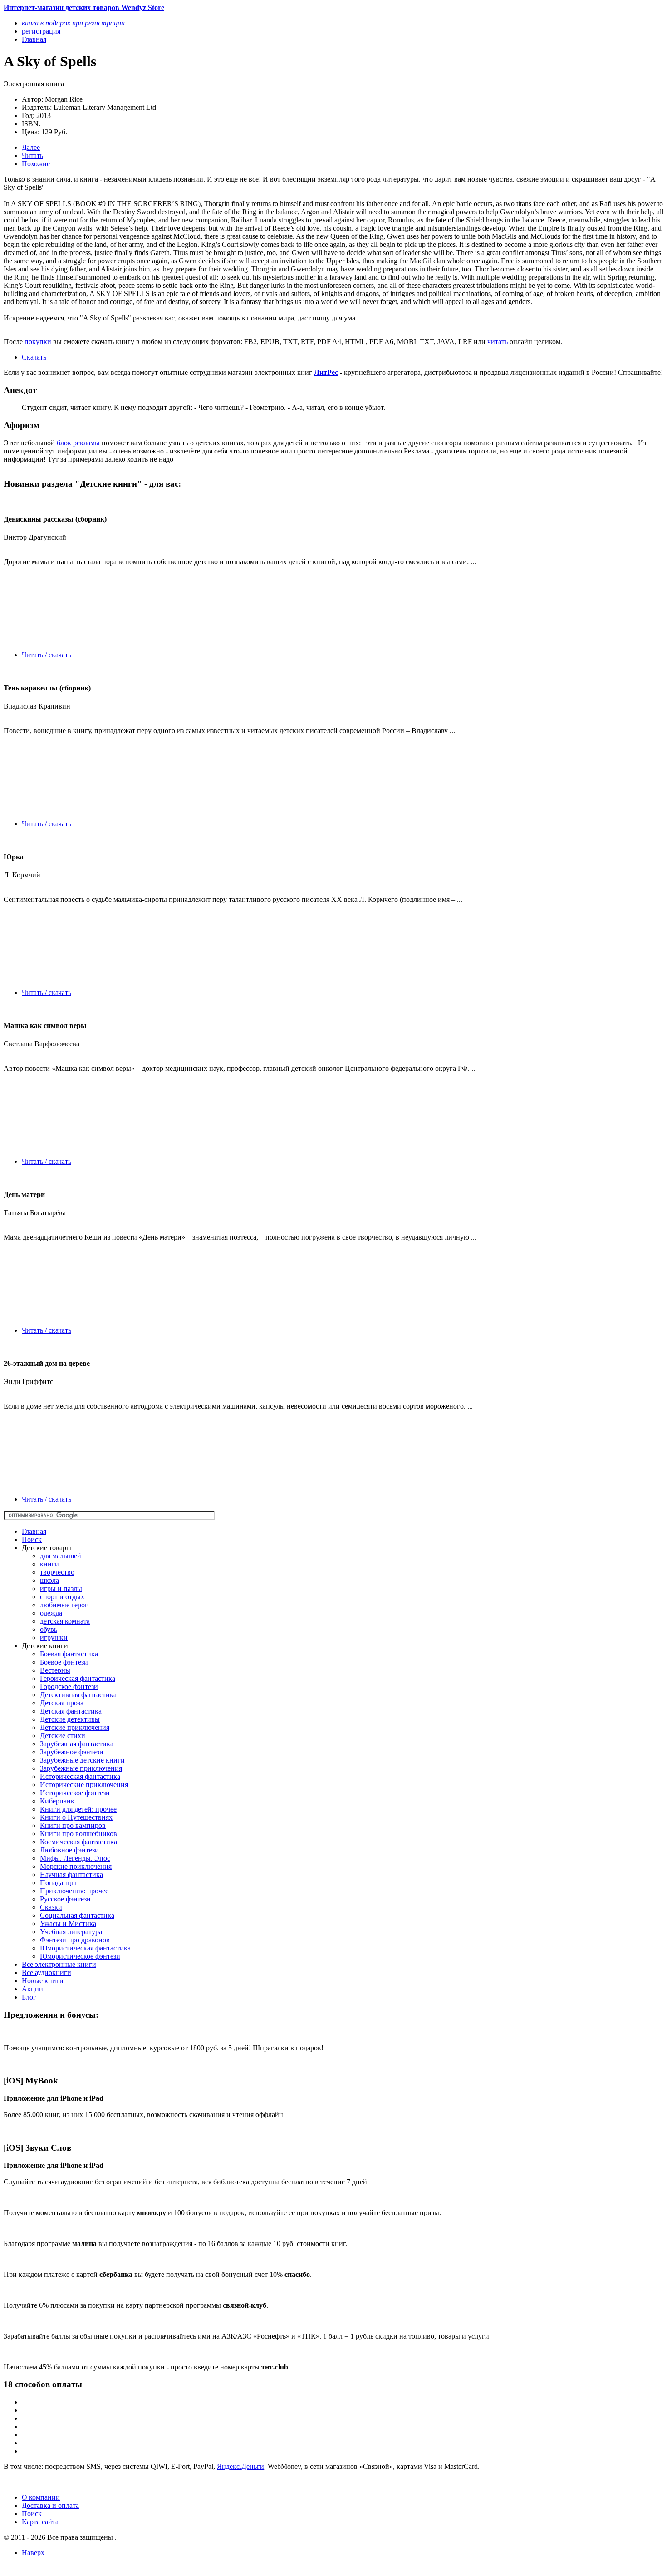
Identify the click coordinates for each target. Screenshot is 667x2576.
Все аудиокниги (47, 1973)
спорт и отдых (62, 1597)
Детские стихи (63, 1736)
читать (498, 342)
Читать (32, 155)
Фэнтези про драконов (75, 1940)
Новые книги (43, 1981)
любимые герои (64, 1605)
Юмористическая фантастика (85, 1948)
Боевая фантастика (69, 1654)
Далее (31, 147)
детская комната (65, 1621)
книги (49, 1564)
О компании (41, 2497)
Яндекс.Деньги (240, 2466)
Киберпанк (57, 1801)
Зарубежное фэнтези (72, 1752)
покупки (38, 342)
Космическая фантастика (78, 1842)
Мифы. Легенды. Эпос (75, 1858)
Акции (32, 1989)
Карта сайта (40, 2522)
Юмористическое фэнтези (80, 1956)
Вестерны (55, 1670)
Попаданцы (58, 1883)
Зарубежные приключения (81, 1768)
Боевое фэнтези (64, 1662)
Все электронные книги (59, 1964)
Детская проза (62, 1703)
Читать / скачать (47, 655)
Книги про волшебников (78, 1834)
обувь (49, 1629)
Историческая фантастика (80, 1776)
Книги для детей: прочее (78, 1809)
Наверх (33, 2553)
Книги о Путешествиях (76, 1817)
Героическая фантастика (78, 1678)
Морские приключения (76, 1866)
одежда (51, 1613)
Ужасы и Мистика (68, 1923)
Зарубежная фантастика (77, 1744)
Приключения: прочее (74, 1891)
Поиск (32, 1539)
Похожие (36, 164)
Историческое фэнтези (75, 1793)
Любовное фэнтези (69, 1850)
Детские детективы (70, 1719)
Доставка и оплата (50, 2505)
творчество (57, 1572)
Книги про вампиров (73, 1825)
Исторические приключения (84, 1785)
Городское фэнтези (69, 1687)
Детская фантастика (71, 1711)
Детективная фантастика (78, 1695)
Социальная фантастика (77, 1915)
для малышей (61, 1556)
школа (49, 1580)
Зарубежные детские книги (82, 1760)
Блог (29, 1997)
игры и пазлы (61, 1588)
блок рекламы (78, 443)
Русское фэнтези (65, 1899)
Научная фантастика (71, 1874)
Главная (34, 1531)
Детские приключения (75, 1727)
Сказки (51, 1907)
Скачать (34, 357)
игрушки (54, 1638)
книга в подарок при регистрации (73, 23)
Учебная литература (71, 1932)
